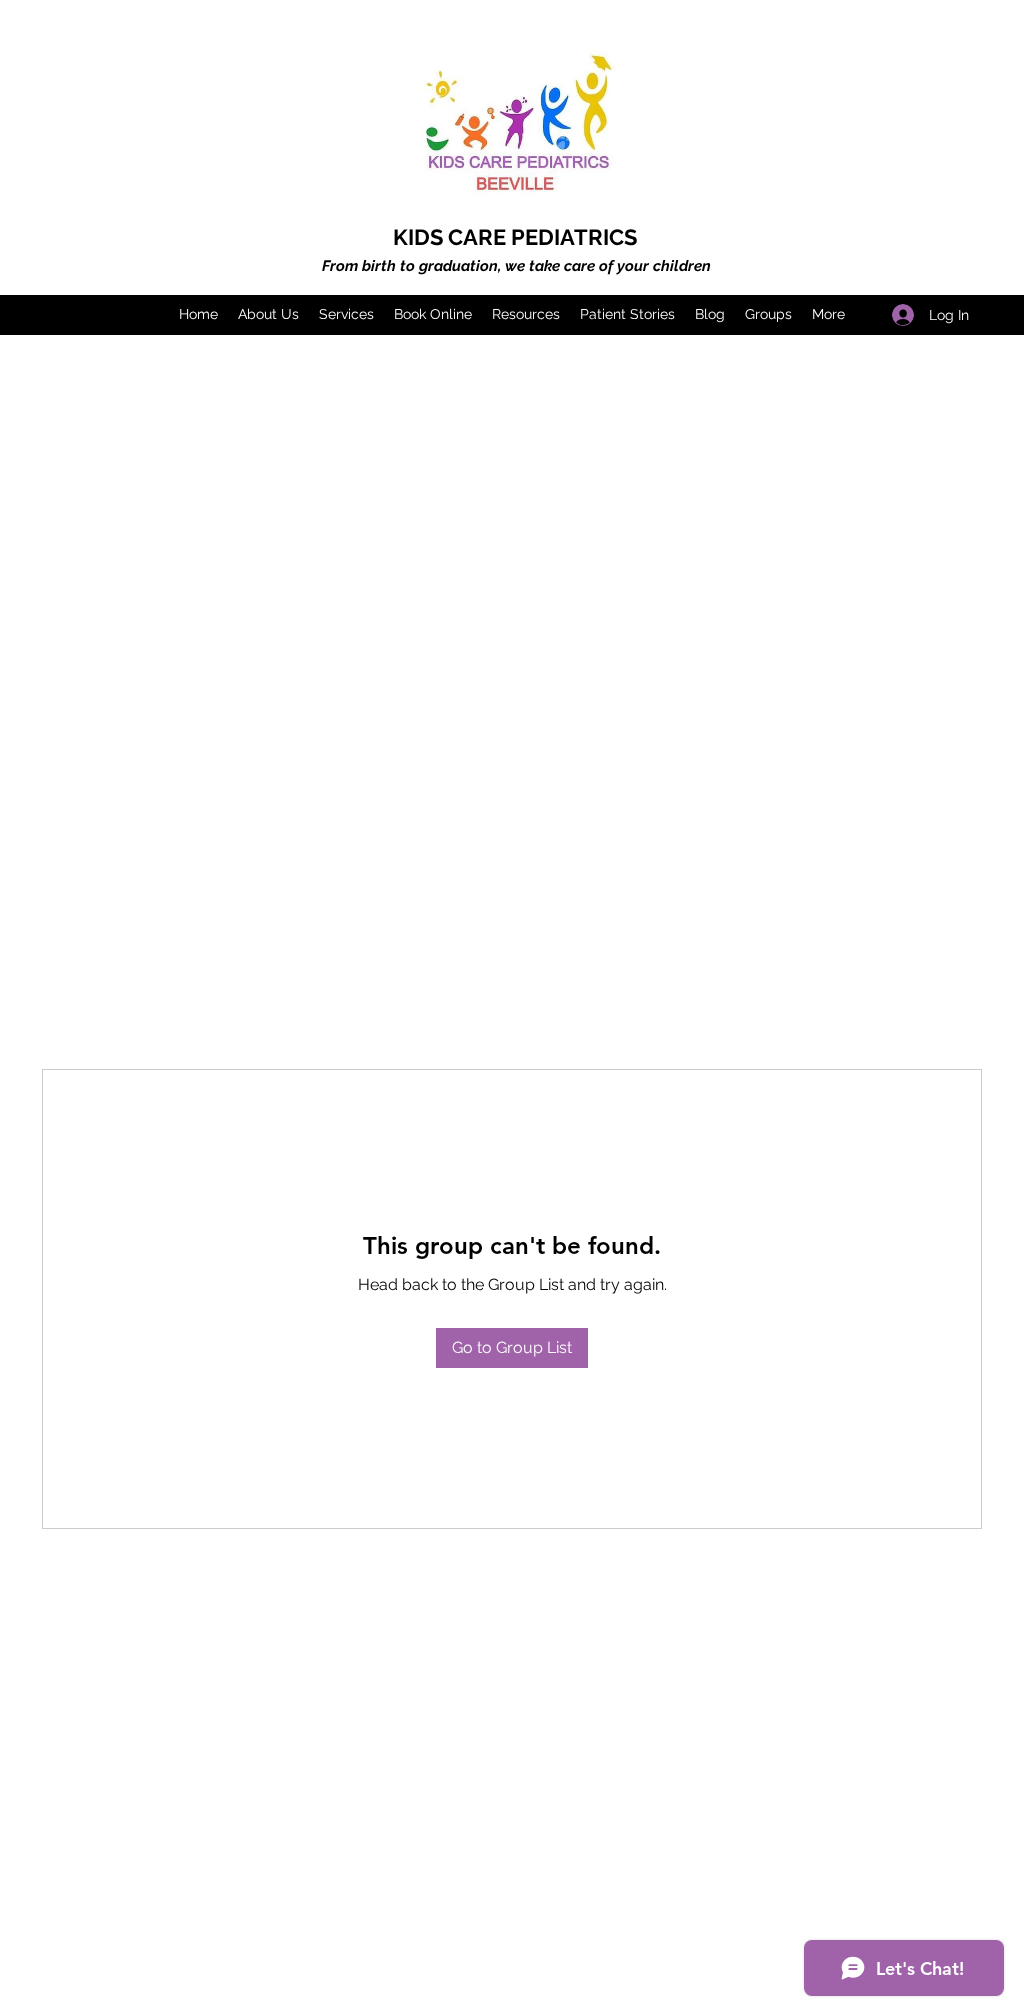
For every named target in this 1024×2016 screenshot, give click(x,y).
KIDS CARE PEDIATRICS (515, 237)
